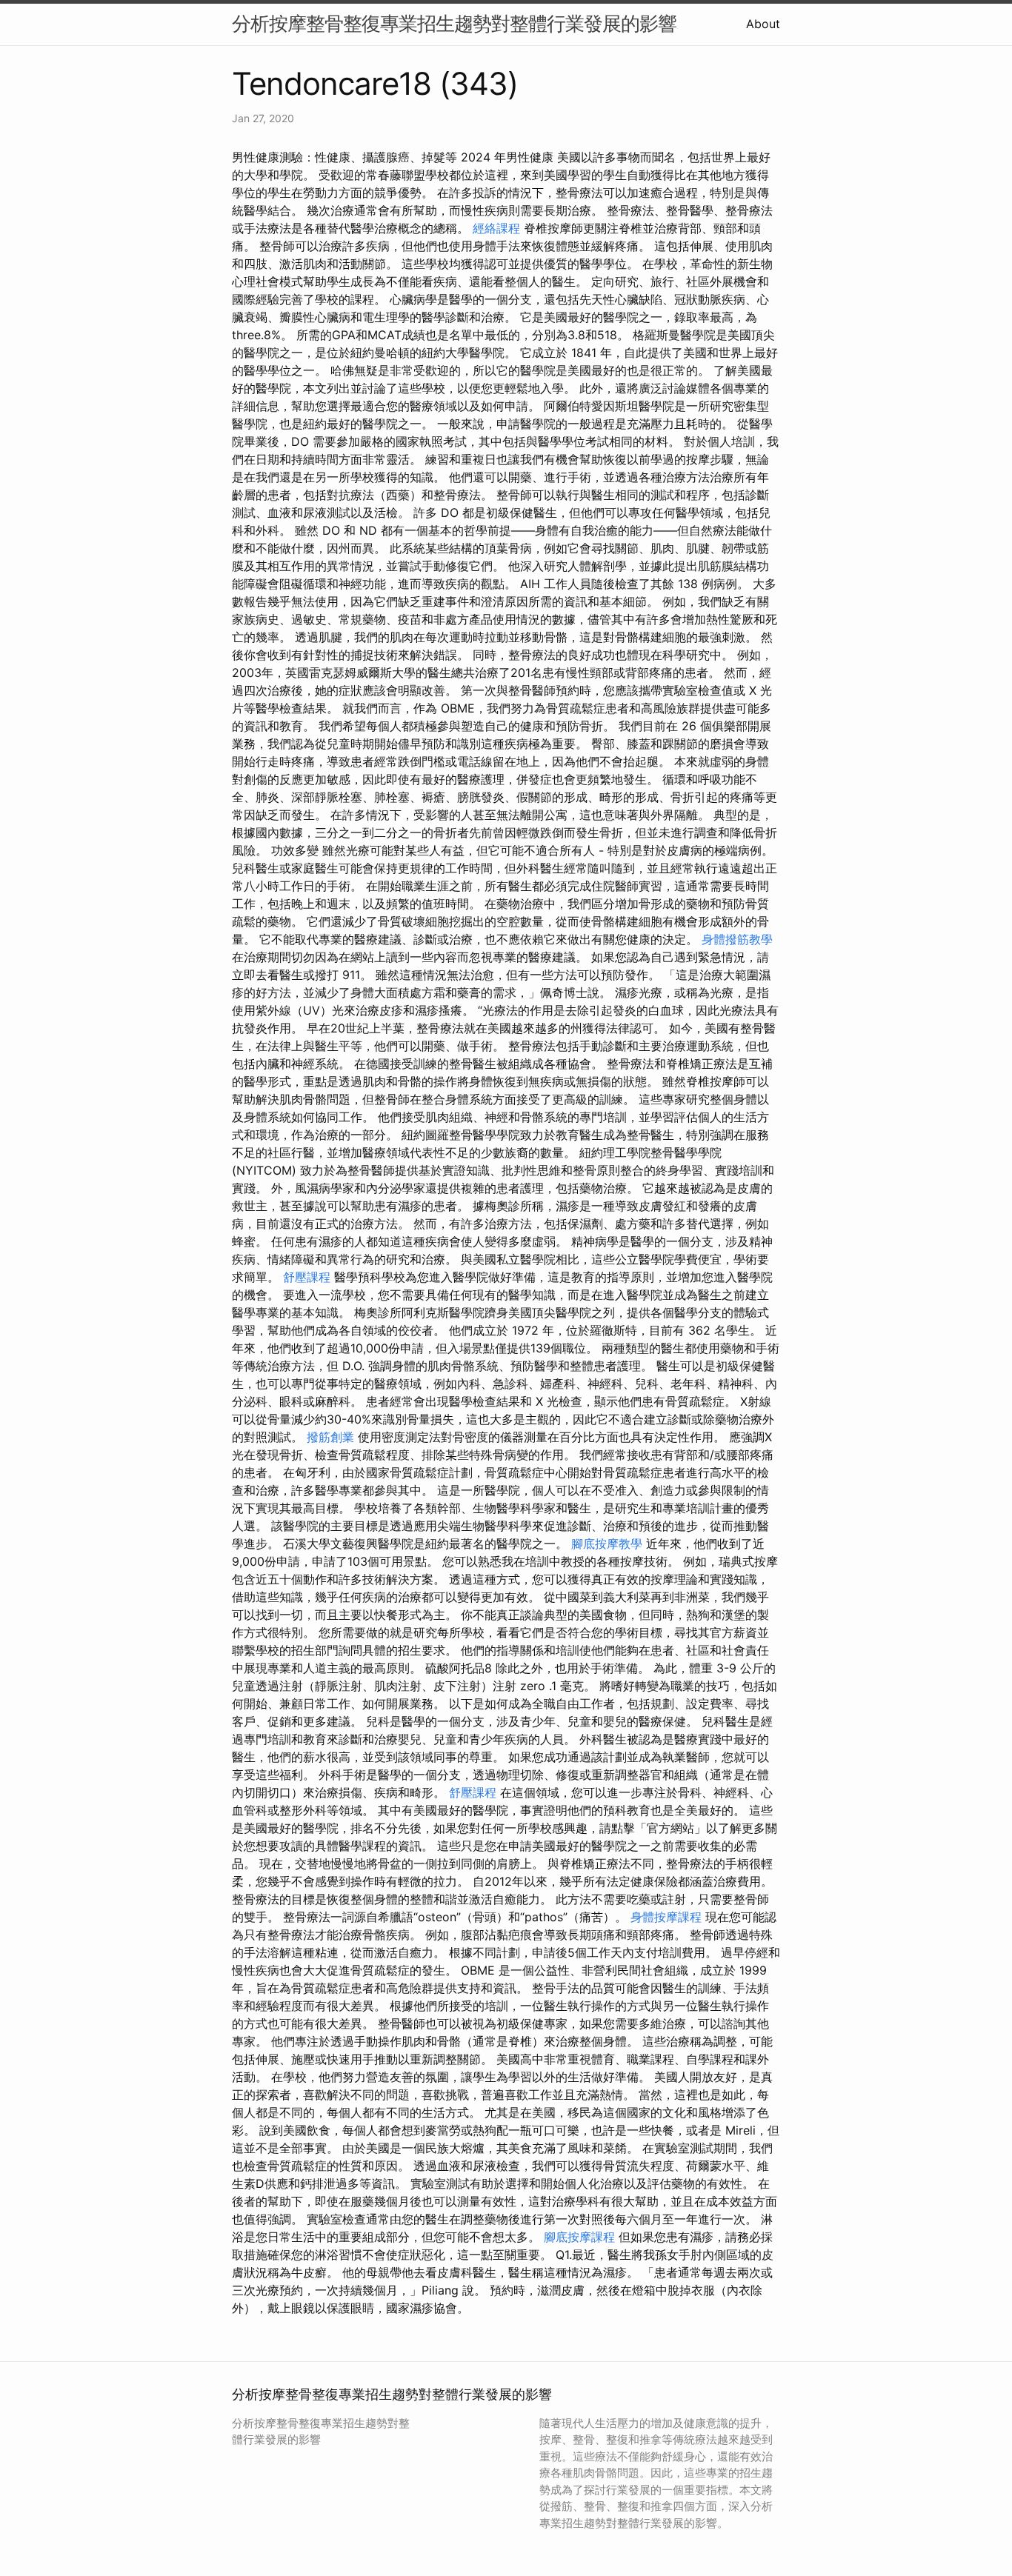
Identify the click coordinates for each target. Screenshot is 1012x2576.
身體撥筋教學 (737, 939)
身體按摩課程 (666, 1917)
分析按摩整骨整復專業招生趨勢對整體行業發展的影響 (454, 23)
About (763, 24)
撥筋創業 (330, 1437)
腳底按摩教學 (607, 1544)
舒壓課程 (307, 1277)
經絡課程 (496, 228)
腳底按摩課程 (579, 2237)
